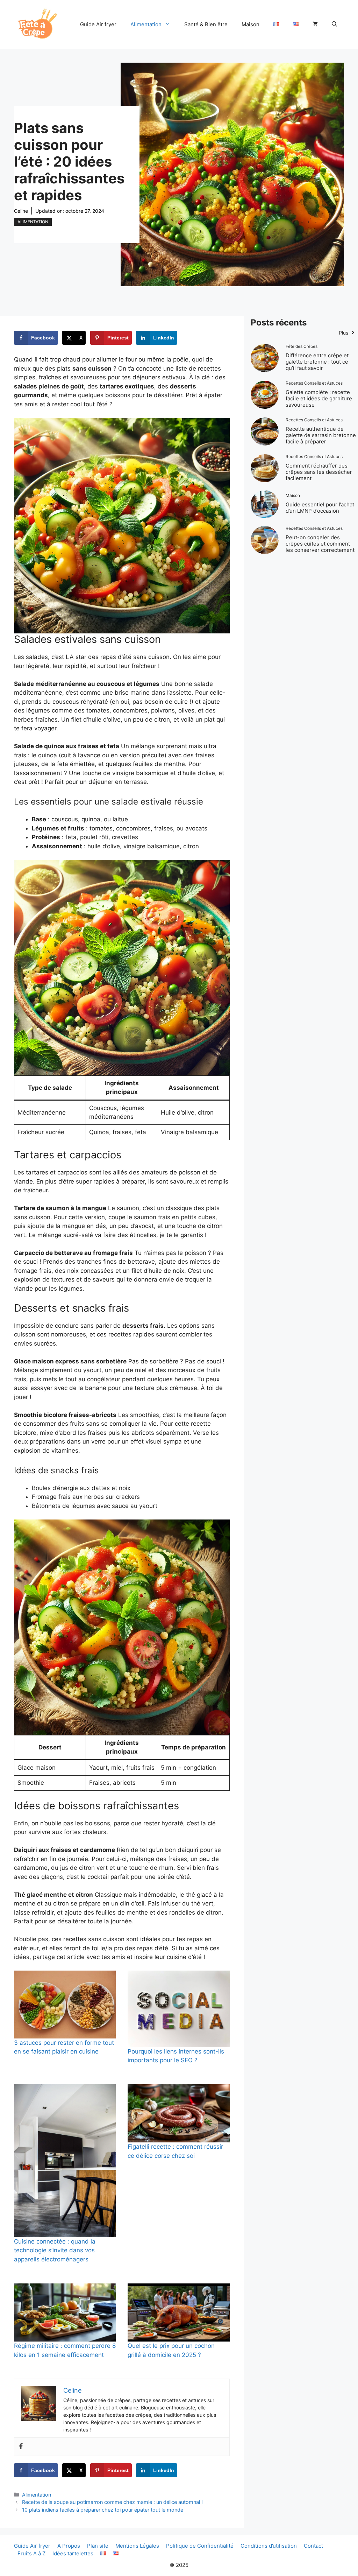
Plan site (98, 2546)
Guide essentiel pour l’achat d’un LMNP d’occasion (320, 508)
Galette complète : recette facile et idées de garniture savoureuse (319, 398)
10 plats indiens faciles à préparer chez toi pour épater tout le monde (103, 2510)
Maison (250, 24)
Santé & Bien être (206, 24)
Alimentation (146, 24)
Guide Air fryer (98, 24)
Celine (21, 211)
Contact (313, 2546)
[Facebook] (21, 2447)
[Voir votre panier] (315, 24)
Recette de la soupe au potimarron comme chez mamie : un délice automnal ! (112, 2502)
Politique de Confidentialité (200, 2546)
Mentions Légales (137, 2546)
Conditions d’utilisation (269, 2546)
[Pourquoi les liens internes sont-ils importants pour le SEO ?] (178, 2009)
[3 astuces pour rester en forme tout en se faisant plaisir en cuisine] (65, 2005)
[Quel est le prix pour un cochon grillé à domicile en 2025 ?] (178, 2313)
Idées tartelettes (73, 2553)
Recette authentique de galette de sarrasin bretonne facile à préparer (321, 435)
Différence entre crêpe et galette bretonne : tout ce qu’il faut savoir (317, 362)
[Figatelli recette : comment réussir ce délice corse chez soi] (178, 2114)
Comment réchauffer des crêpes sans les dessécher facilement (319, 472)
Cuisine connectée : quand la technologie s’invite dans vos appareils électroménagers (55, 2250)
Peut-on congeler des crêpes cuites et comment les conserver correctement (320, 544)
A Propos (69, 2546)
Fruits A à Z (31, 2553)
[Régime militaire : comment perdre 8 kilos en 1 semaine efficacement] (65, 2313)
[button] (334, 24)
